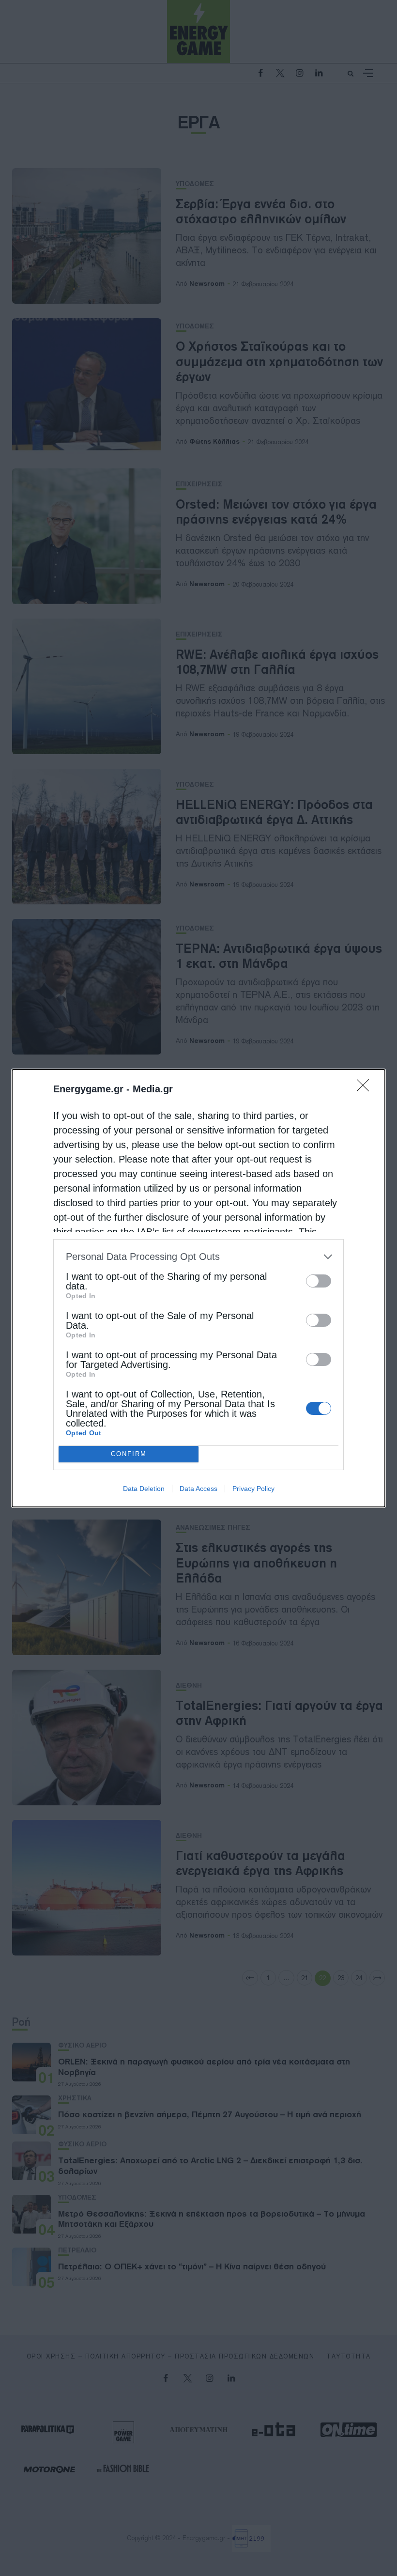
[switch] (319, 1281)
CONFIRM (129, 1454)
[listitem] (198, 1257)
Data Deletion (144, 1489)
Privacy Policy (253, 1489)
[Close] (366, 1088)
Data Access (198, 1489)
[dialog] (198, 1288)
